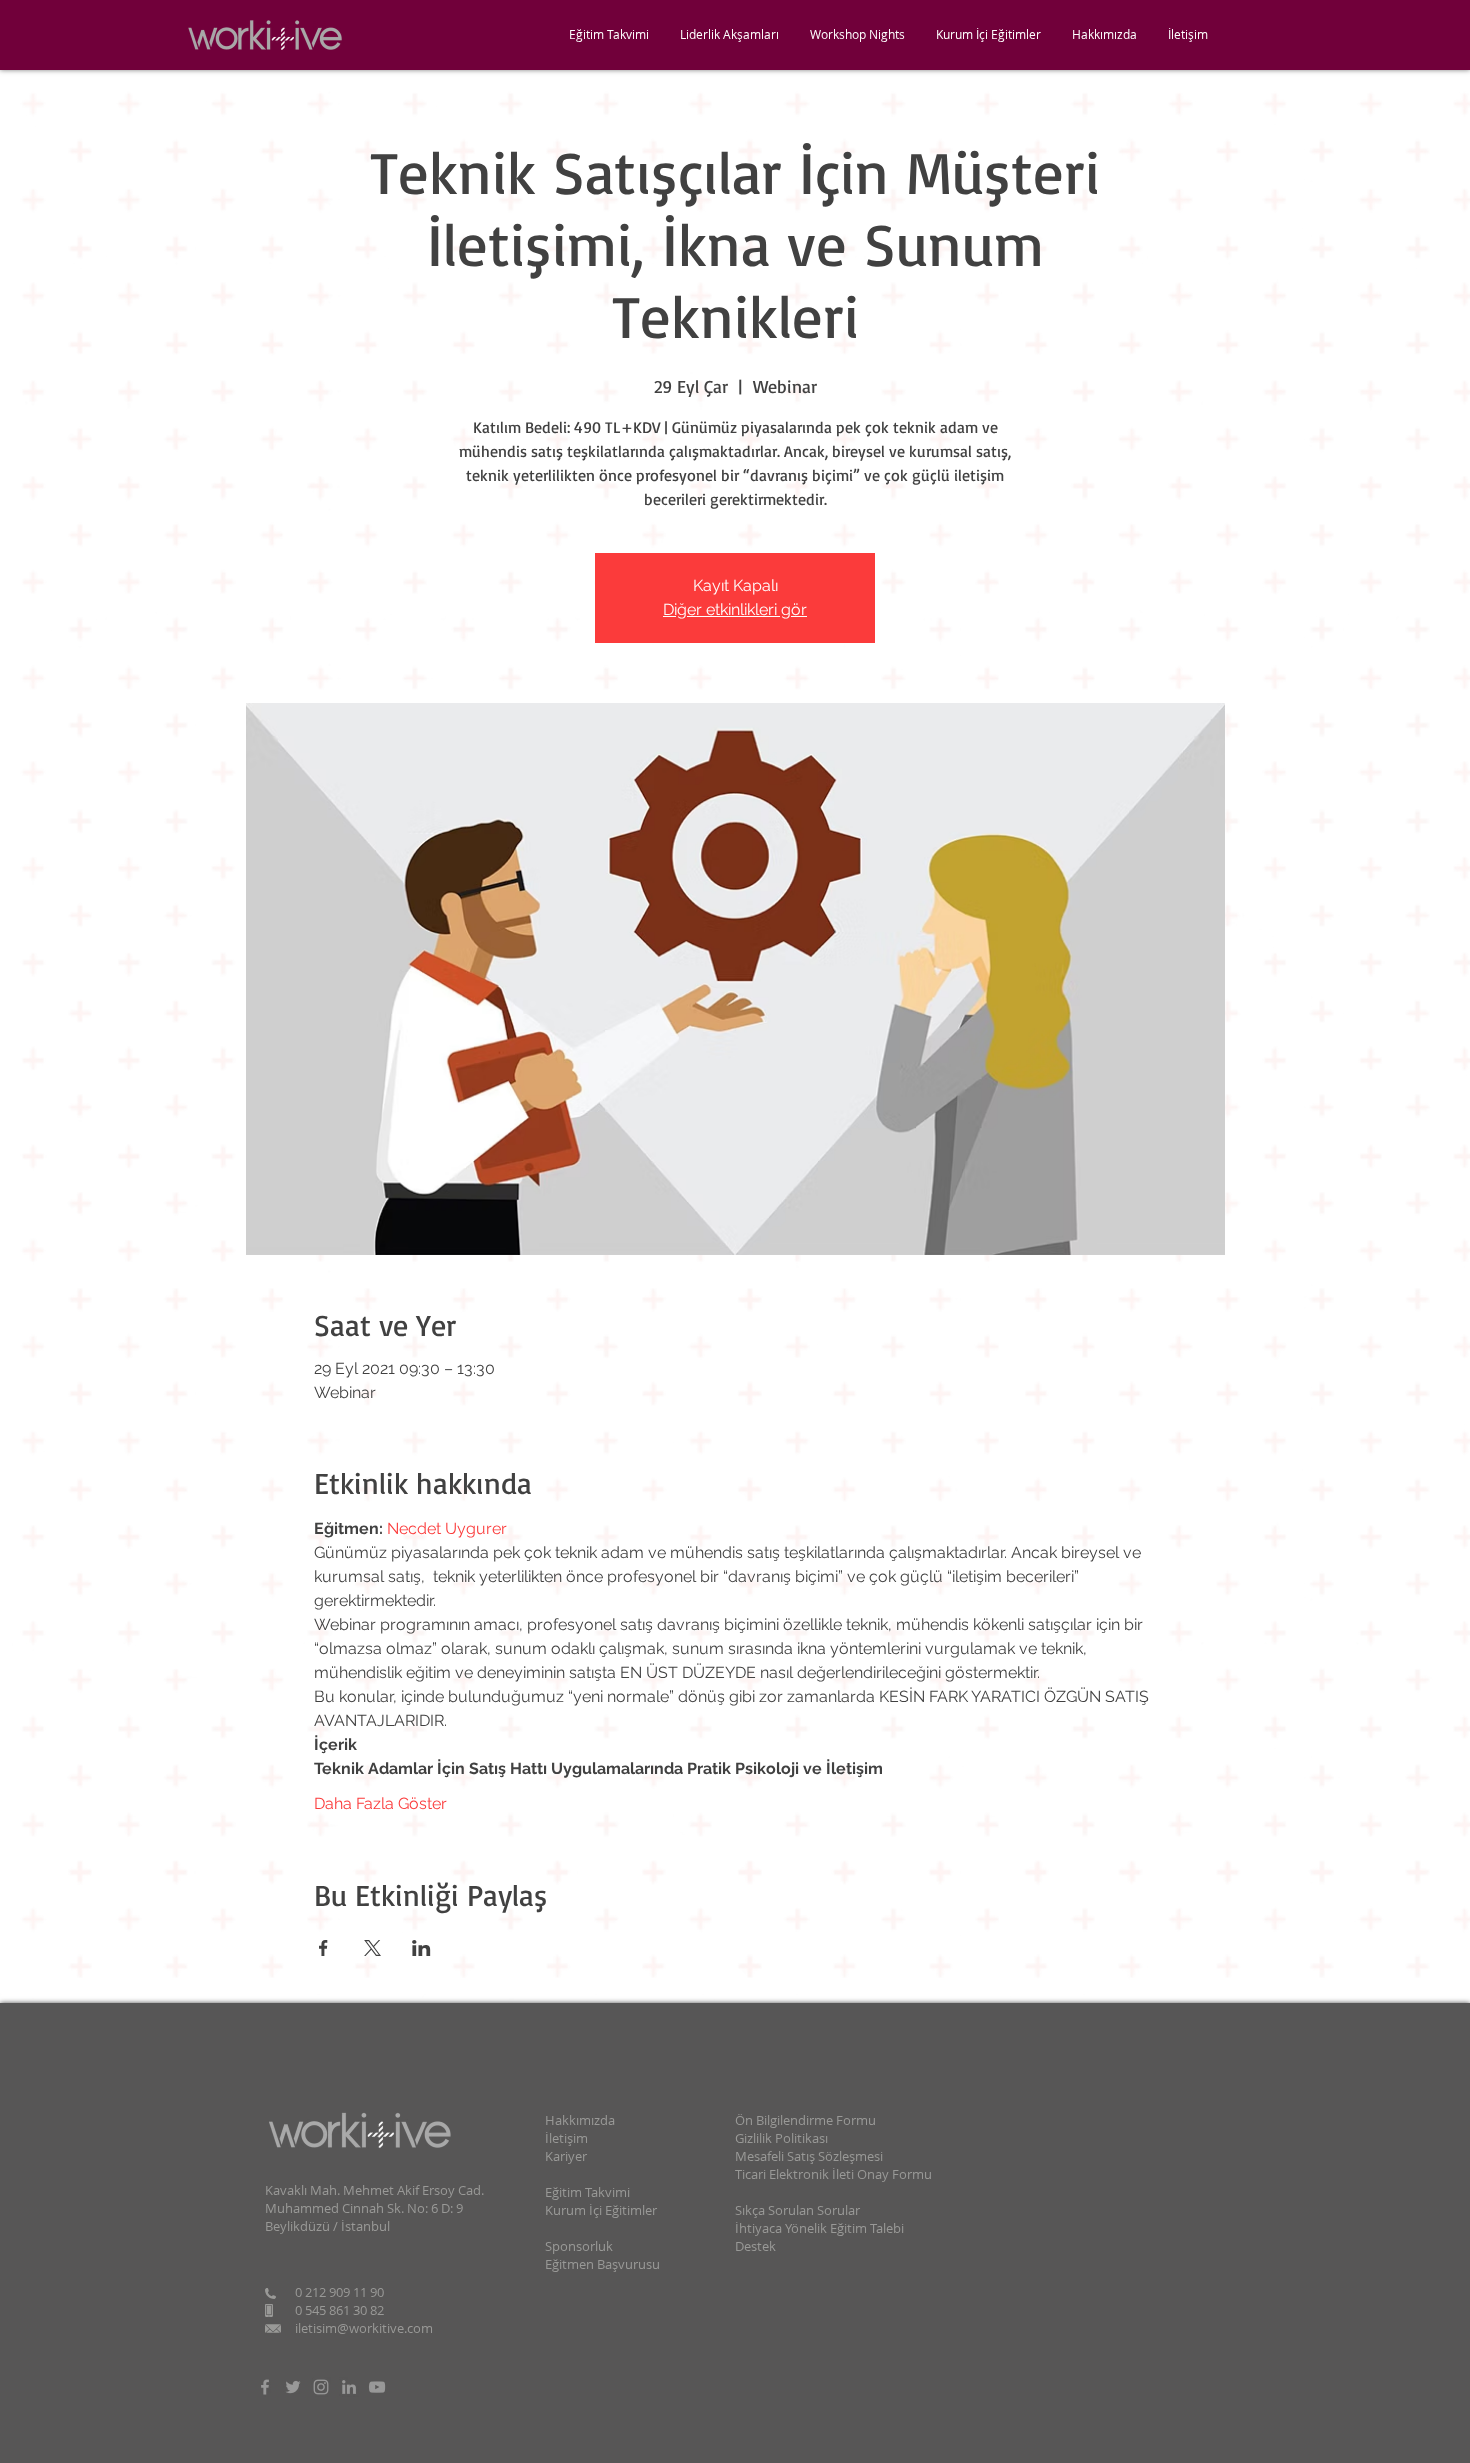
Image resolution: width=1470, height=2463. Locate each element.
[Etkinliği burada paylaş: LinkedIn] (421, 1948)
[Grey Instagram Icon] (321, 2387)
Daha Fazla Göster (380, 1803)
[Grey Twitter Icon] (293, 2387)
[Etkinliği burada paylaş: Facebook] (323, 1948)
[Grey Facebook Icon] (265, 2387)
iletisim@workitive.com (364, 2328)
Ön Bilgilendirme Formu (805, 2120)
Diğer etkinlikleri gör (735, 609)
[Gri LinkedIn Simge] (349, 2387)
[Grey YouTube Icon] (377, 2387)
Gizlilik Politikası (781, 2138)
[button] (1104, 34)
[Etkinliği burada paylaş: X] (372, 1948)
